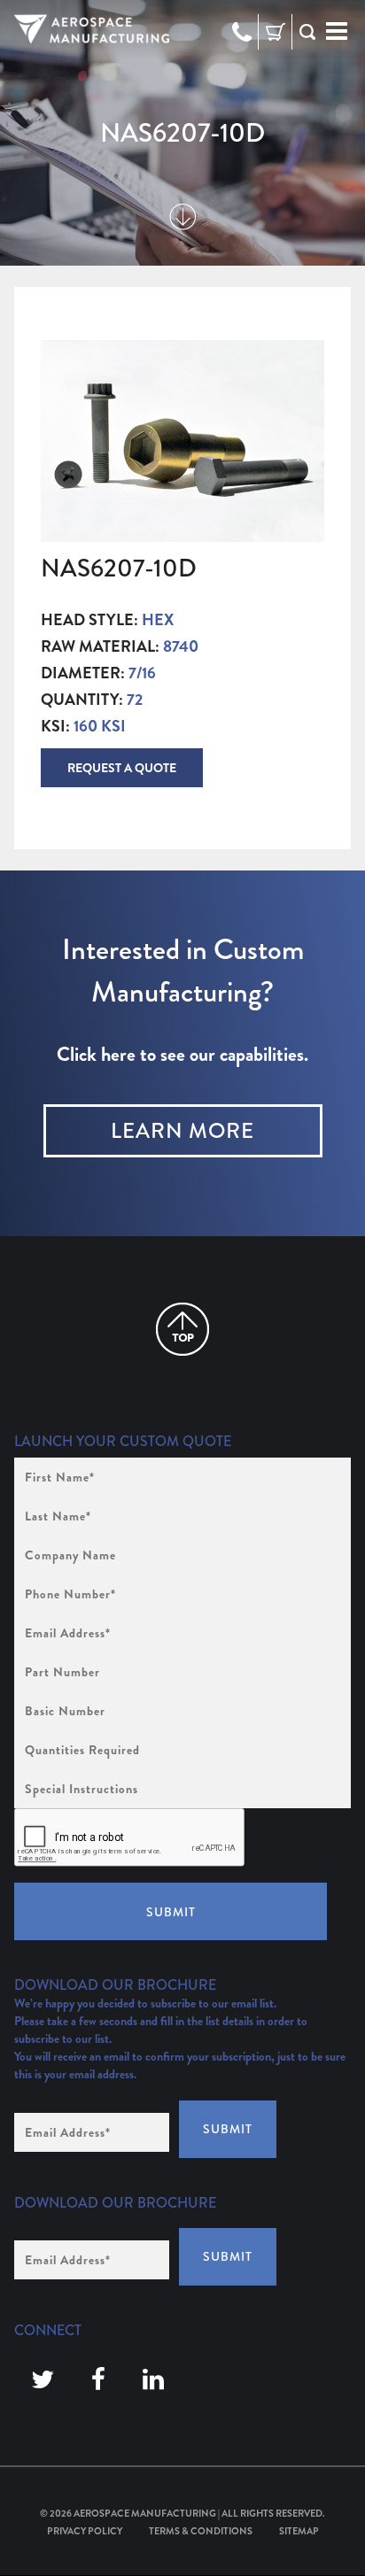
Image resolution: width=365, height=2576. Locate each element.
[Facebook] (98, 2380)
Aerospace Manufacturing (145, 2513)
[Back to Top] (182, 1329)
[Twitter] (43, 2380)
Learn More (182, 1131)
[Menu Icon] (337, 32)
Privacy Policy (85, 2531)
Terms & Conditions (201, 2531)
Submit (171, 1912)
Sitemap (299, 2531)
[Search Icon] (307, 32)
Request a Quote (122, 768)
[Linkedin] (153, 2380)
